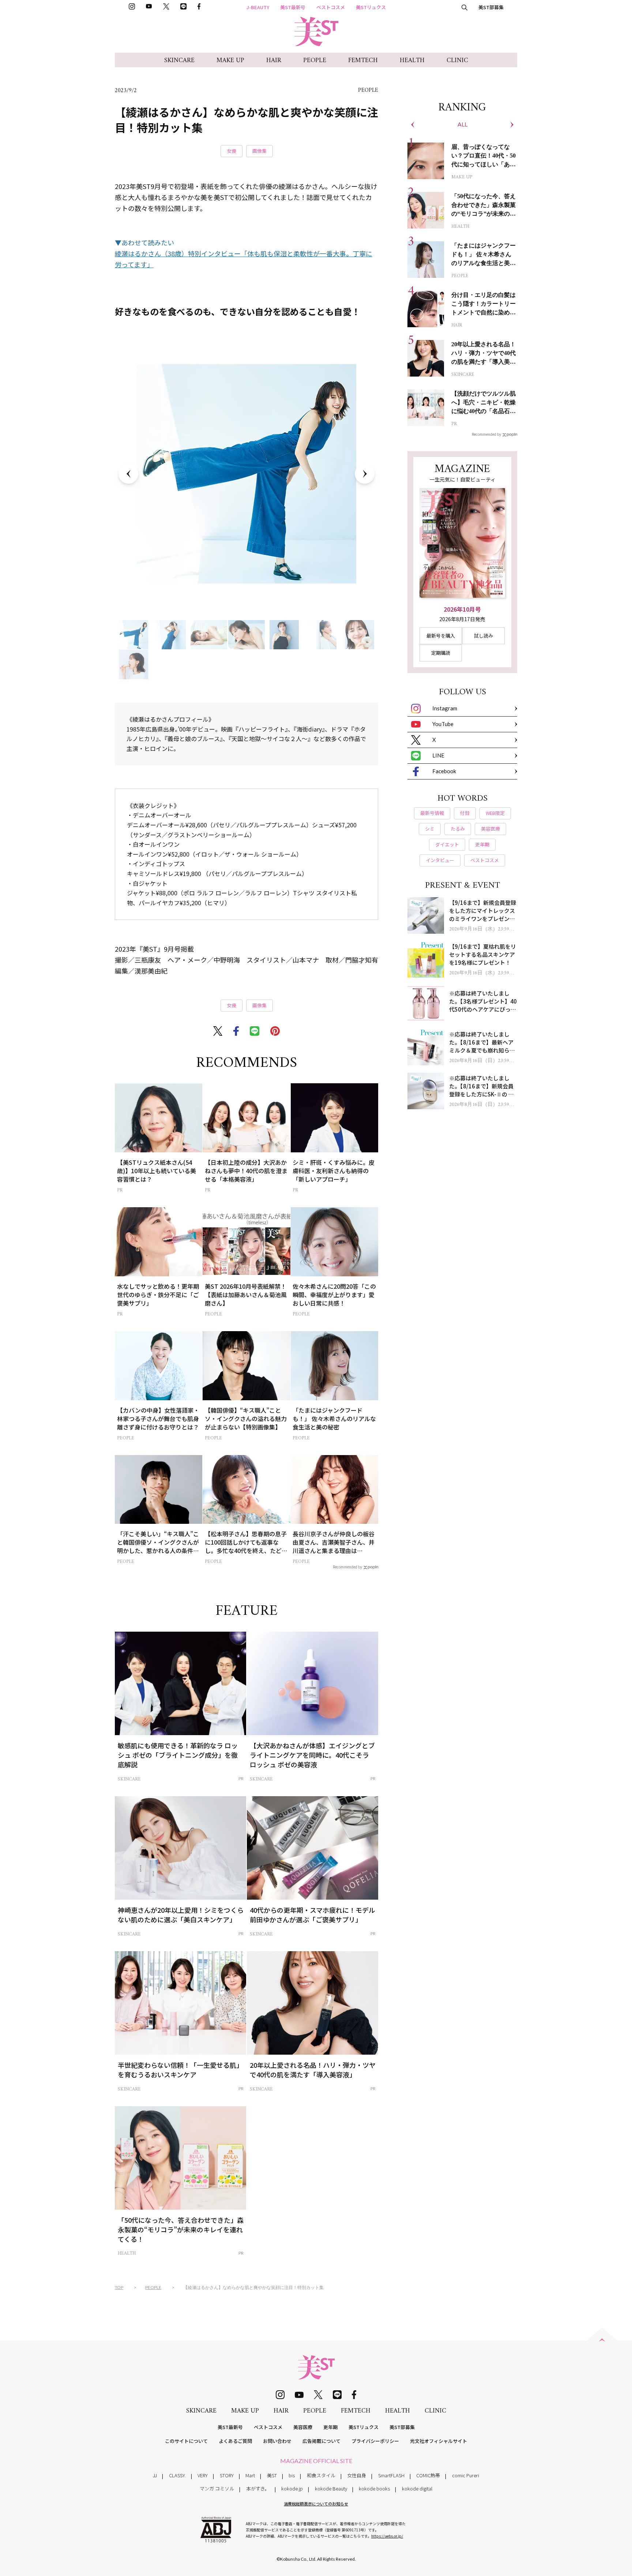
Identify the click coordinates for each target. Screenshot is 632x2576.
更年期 (330, 2427)
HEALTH (412, 61)
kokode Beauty (331, 2488)
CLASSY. (177, 2475)
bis (292, 2475)
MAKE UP (230, 61)
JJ (155, 2475)
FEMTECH (363, 61)
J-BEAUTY (258, 7)
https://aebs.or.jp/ (387, 2536)
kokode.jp (292, 2488)
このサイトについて (186, 2441)
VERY (203, 2475)
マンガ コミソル (217, 2488)
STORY (227, 2475)
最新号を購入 (441, 636)
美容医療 (303, 2427)
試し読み (484, 636)
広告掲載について (321, 2441)
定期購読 (441, 653)
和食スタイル (321, 2475)
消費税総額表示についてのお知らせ (316, 2504)
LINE (438, 755)
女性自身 (357, 2475)
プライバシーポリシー (375, 2441)
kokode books (374, 2488)
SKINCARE (179, 61)
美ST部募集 (491, 7)
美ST (272, 2475)
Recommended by (347, 1567)
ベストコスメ (331, 7)
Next (365, 474)
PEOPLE (315, 61)
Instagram (445, 708)
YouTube (443, 724)
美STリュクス (371, 7)
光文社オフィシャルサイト (439, 2441)
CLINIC (457, 61)
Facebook (444, 771)
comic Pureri (466, 2475)
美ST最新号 (293, 7)
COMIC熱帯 (428, 2475)
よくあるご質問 (235, 2441)
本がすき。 (258, 2488)
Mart (250, 2475)
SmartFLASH (391, 2475)
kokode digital (417, 2488)
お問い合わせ (277, 2441)
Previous (128, 474)
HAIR (274, 61)
